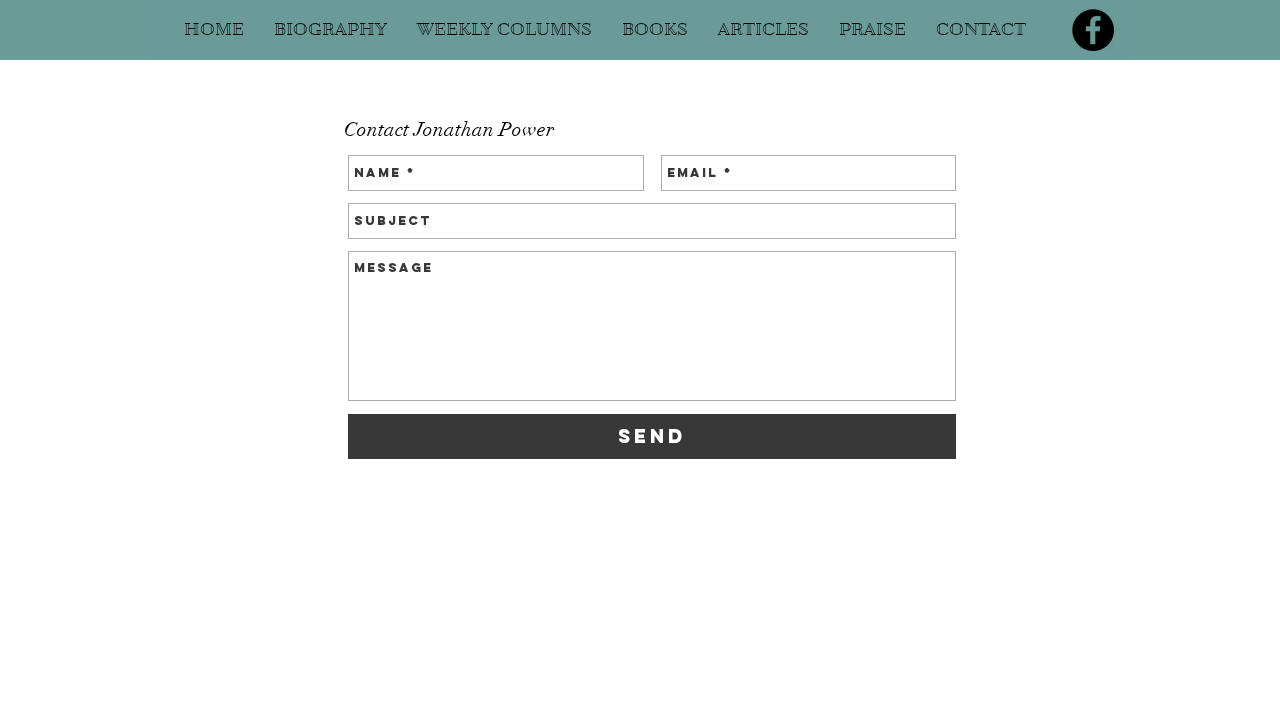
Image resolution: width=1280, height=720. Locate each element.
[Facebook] (1093, 30)
